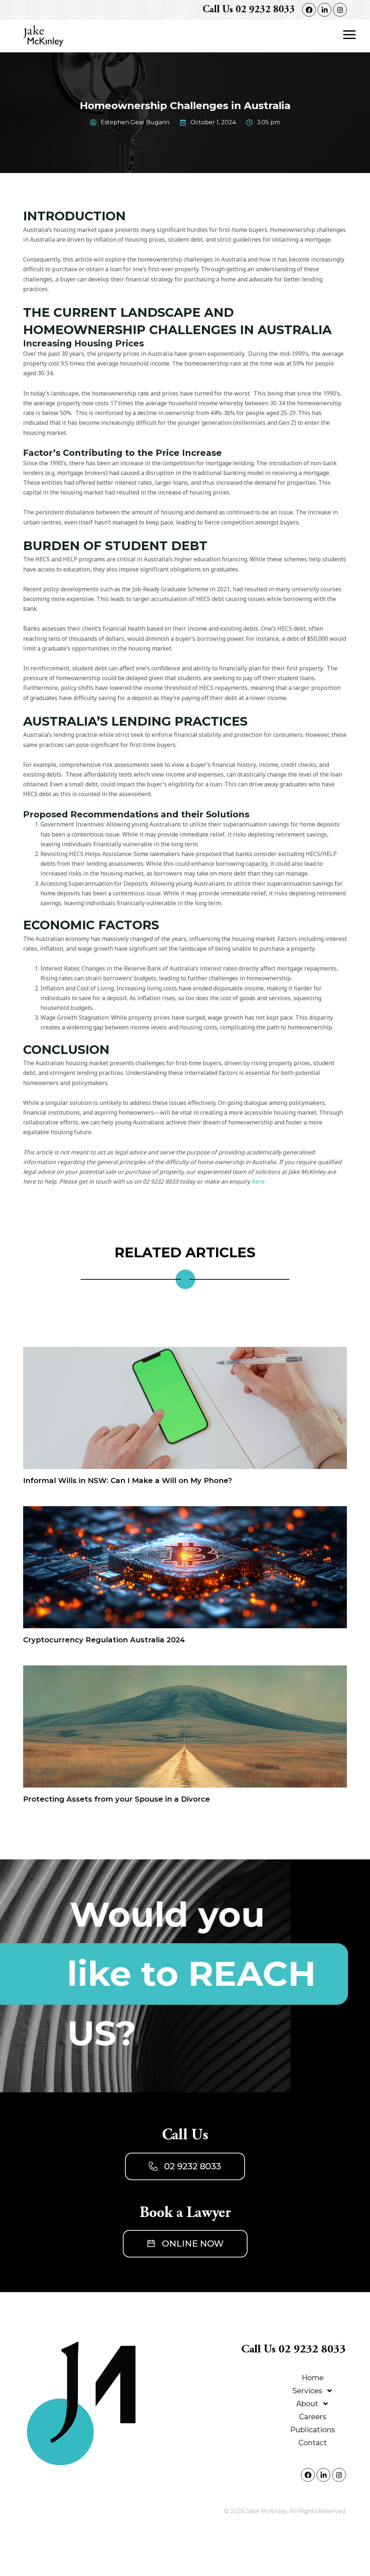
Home (313, 2378)
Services (307, 2391)
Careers (313, 2417)
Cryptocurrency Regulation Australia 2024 (104, 1640)
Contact (313, 2443)
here (258, 1181)
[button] (349, 35)
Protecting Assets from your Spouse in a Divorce (117, 1799)
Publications (313, 2430)
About (307, 2404)
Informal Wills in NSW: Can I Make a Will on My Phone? (128, 1481)
